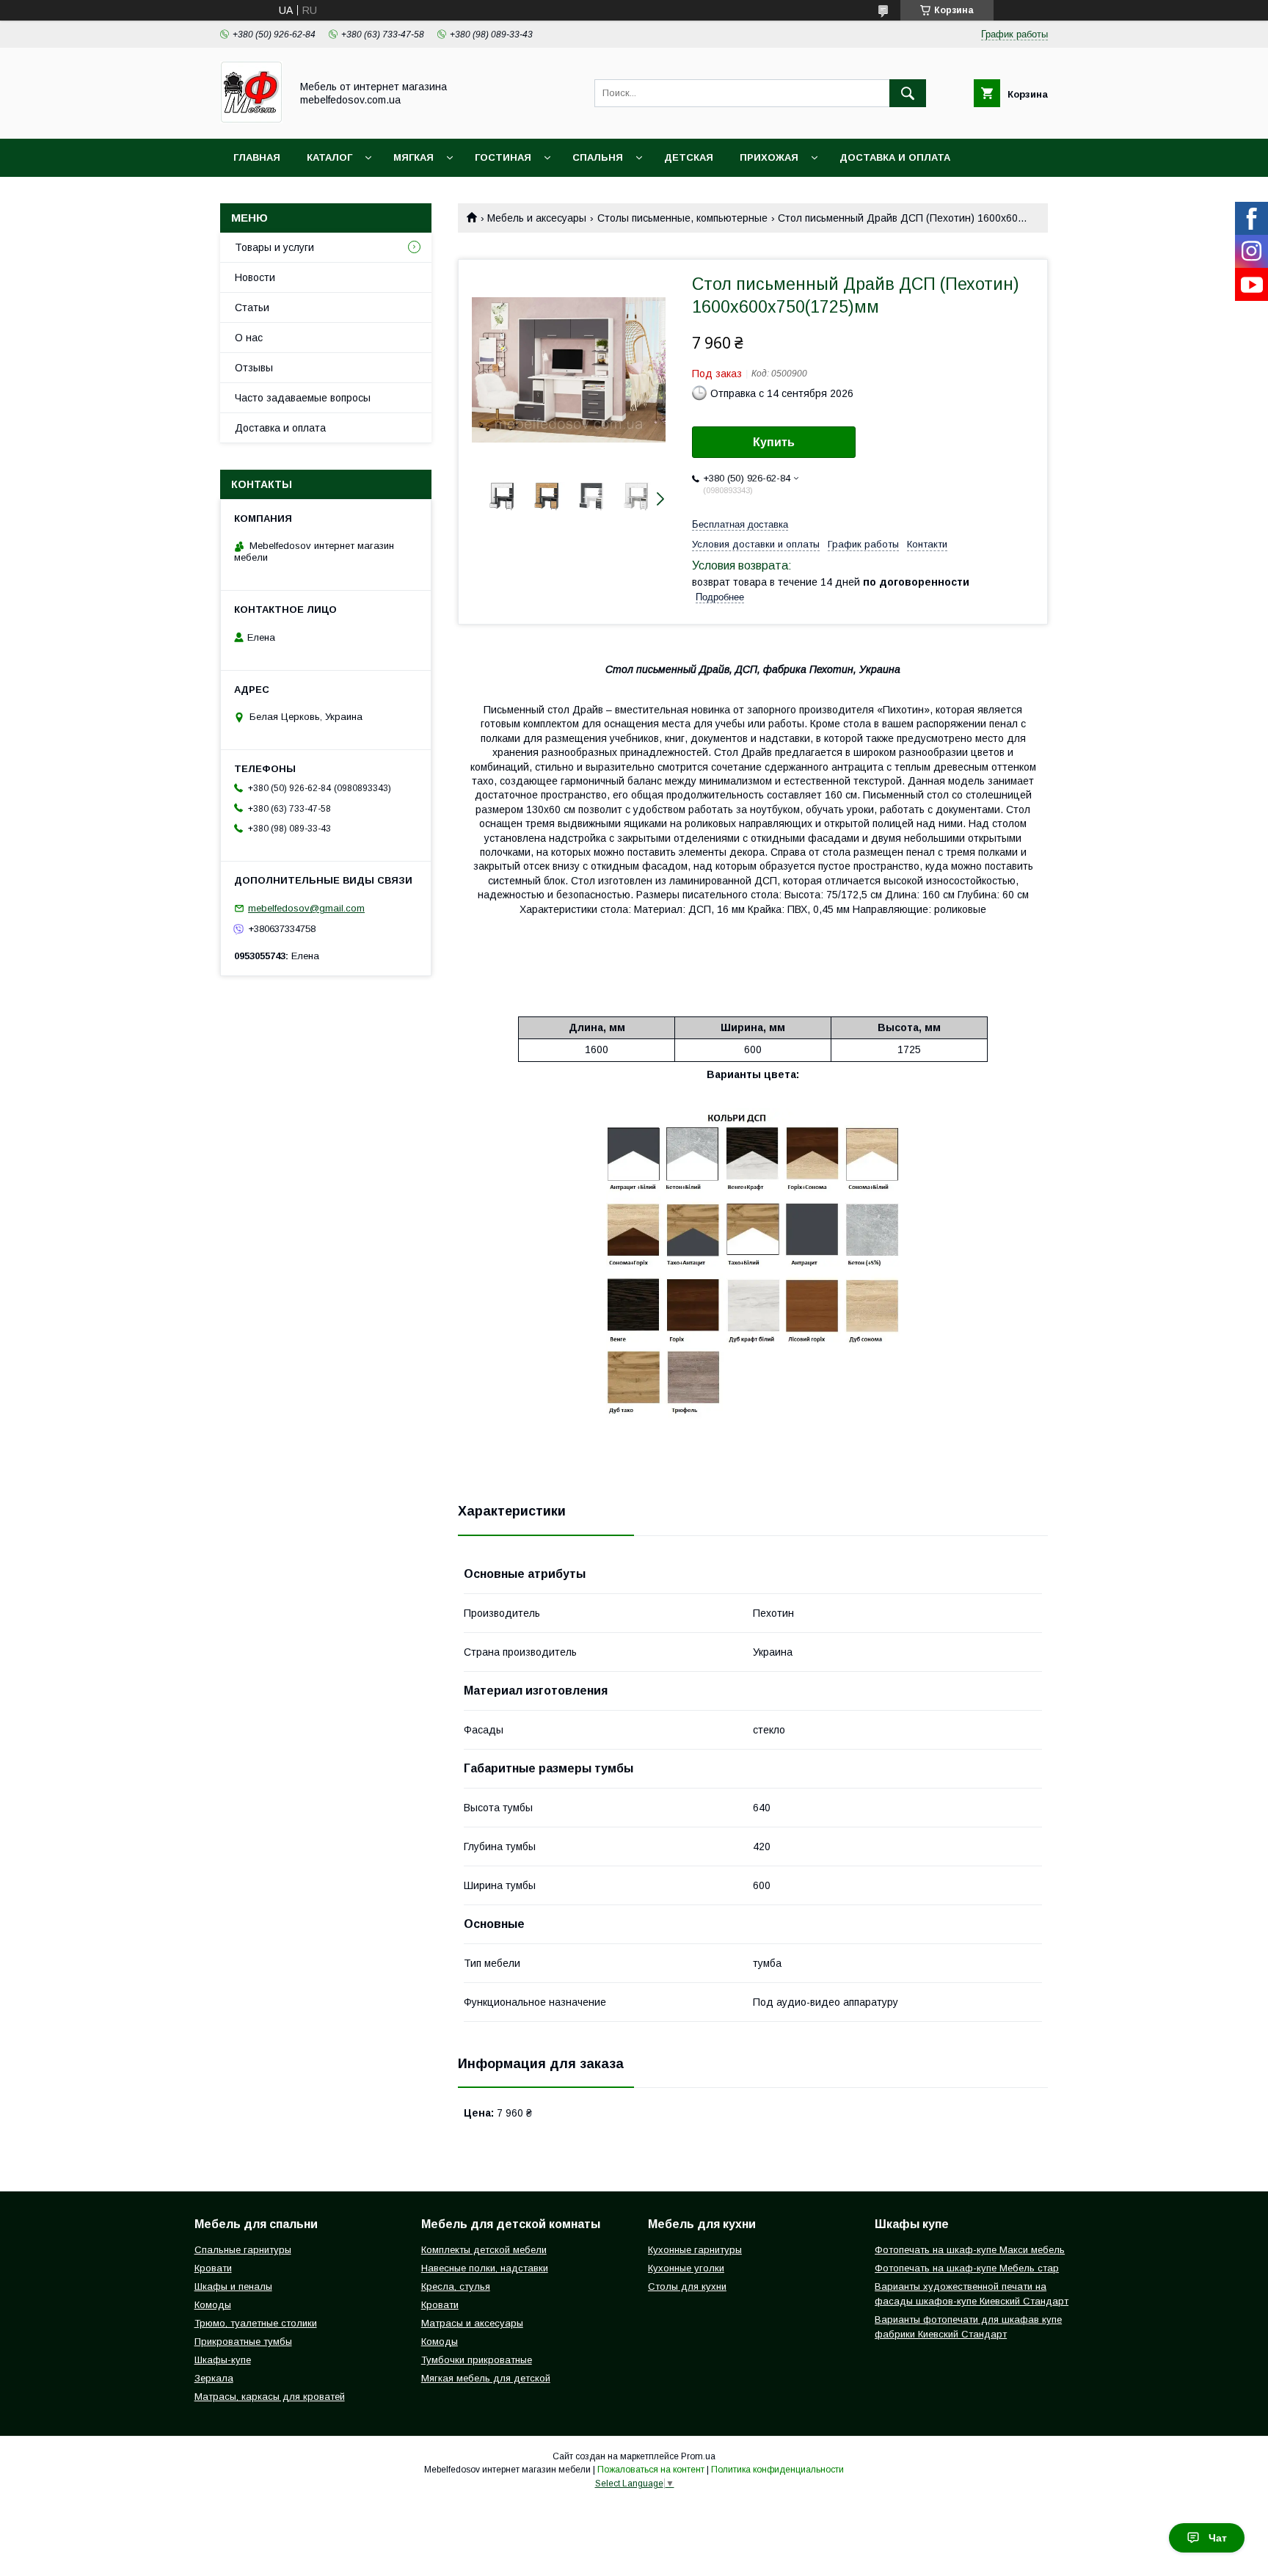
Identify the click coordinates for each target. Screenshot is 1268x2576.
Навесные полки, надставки (485, 2268)
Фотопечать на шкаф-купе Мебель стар (967, 2268)
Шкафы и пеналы (233, 2286)
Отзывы (254, 368)
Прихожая (769, 157)
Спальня (598, 157)
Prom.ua (698, 2456)
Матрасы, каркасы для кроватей (270, 2397)
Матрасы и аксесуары (472, 2323)
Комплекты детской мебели (484, 2250)
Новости (255, 277)
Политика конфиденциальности (777, 2470)
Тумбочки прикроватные (477, 2360)
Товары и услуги (274, 247)
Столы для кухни (687, 2286)
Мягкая (413, 157)
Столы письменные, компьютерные (682, 218)
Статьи (252, 308)
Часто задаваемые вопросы (303, 398)
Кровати (213, 2268)
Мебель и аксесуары (537, 218)
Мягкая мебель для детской (486, 2378)
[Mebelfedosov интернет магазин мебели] (251, 120)
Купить (774, 442)
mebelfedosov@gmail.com (306, 908)
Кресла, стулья (456, 2286)
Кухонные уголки (686, 2268)
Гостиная (503, 157)
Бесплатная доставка (740, 524)
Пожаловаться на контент (651, 2470)
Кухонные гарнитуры (695, 2250)
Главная (257, 157)
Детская (689, 157)
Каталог (329, 157)
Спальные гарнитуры (243, 2250)
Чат (1218, 2538)
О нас (249, 338)
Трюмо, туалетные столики (256, 2323)
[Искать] (908, 93)
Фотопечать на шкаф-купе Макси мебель (970, 2250)
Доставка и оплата (895, 157)
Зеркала (214, 2378)
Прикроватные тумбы (243, 2342)
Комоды (213, 2305)
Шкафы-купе (223, 2360)
